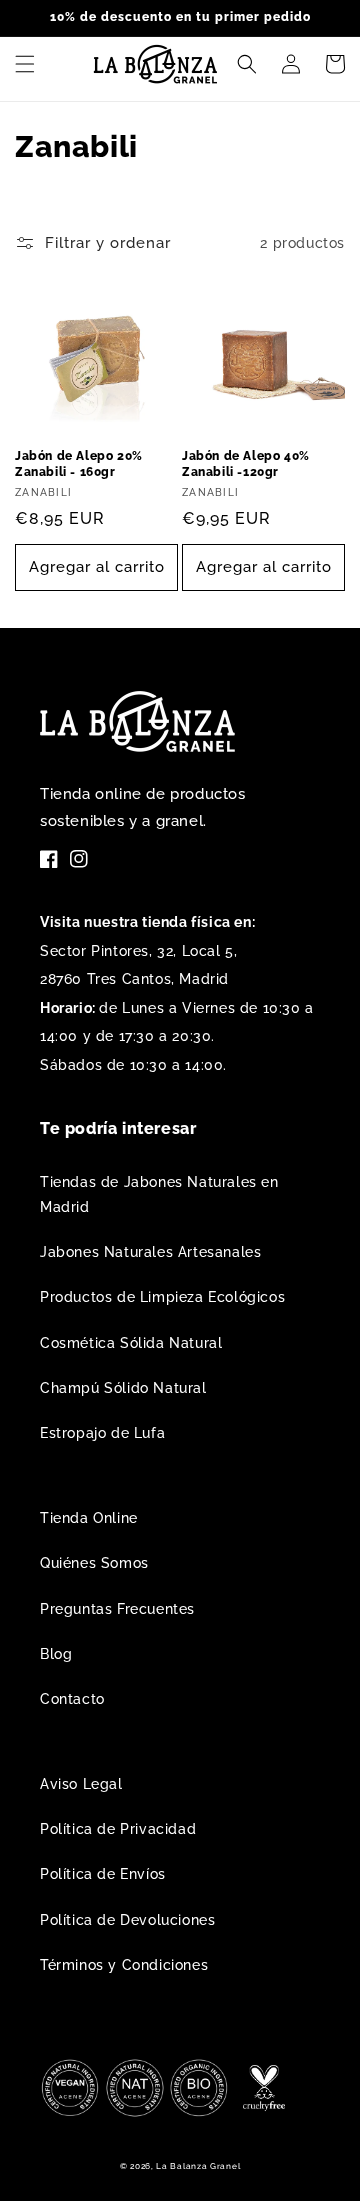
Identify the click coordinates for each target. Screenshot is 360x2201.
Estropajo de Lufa (102, 1433)
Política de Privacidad (118, 1829)
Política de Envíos (103, 1874)
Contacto (72, 1699)
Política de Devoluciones (127, 1920)
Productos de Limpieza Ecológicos (162, 1297)
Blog (56, 1654)
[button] (25, 64)
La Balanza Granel (198, 2166)
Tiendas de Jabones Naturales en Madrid (159, 1194)
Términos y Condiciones (124, 1965)
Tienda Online (89, 1518)
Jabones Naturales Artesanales (150, 1252)
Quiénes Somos (94, 1563)
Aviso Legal (81, 1784)
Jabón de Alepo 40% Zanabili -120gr (246, 464)
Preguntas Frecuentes (117, 1609)
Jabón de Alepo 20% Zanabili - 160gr (79, 464)
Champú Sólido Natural (123, 1388)
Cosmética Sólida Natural (131, 1343)
